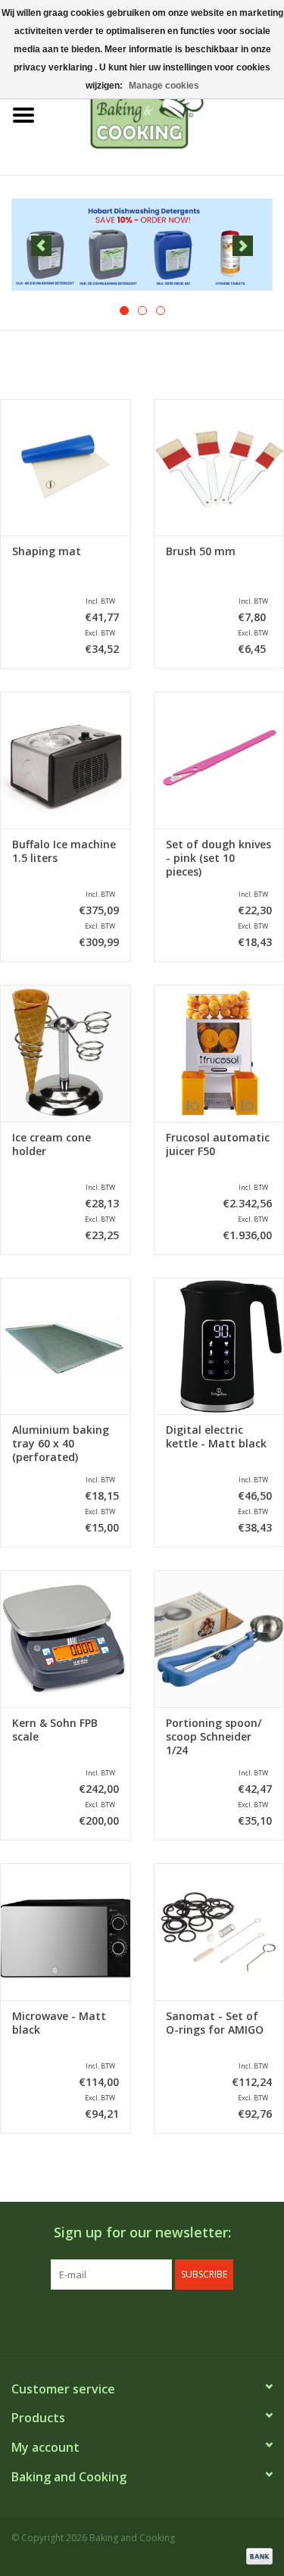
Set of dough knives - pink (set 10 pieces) (218, 858)
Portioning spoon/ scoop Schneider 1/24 (214, 1737)
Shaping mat (47, 551)
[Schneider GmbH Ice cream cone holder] (66, 1053)
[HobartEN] (142, 245)
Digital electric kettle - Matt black (216, 1437)
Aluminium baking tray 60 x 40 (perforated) (61, 1444)
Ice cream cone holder (51, 1144)
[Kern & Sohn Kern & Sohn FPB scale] (66, 1639)
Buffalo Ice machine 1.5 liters (64, 851)
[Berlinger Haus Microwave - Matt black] (66, 1932)
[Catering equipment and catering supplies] (166, 114)
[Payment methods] (257, 2555)
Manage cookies (164, 86)
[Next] (243, 246)
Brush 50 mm (201, 551)
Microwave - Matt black (59, 2023)
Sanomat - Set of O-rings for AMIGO (215, 2023)
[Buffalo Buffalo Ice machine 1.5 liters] (66, 760)
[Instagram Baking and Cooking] (156, 2321)
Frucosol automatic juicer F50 (218, 1144)
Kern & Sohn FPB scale (55, 1730)
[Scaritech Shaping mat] (66, 468)
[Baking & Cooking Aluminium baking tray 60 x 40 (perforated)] (66, 1346)
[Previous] (41, 246)
